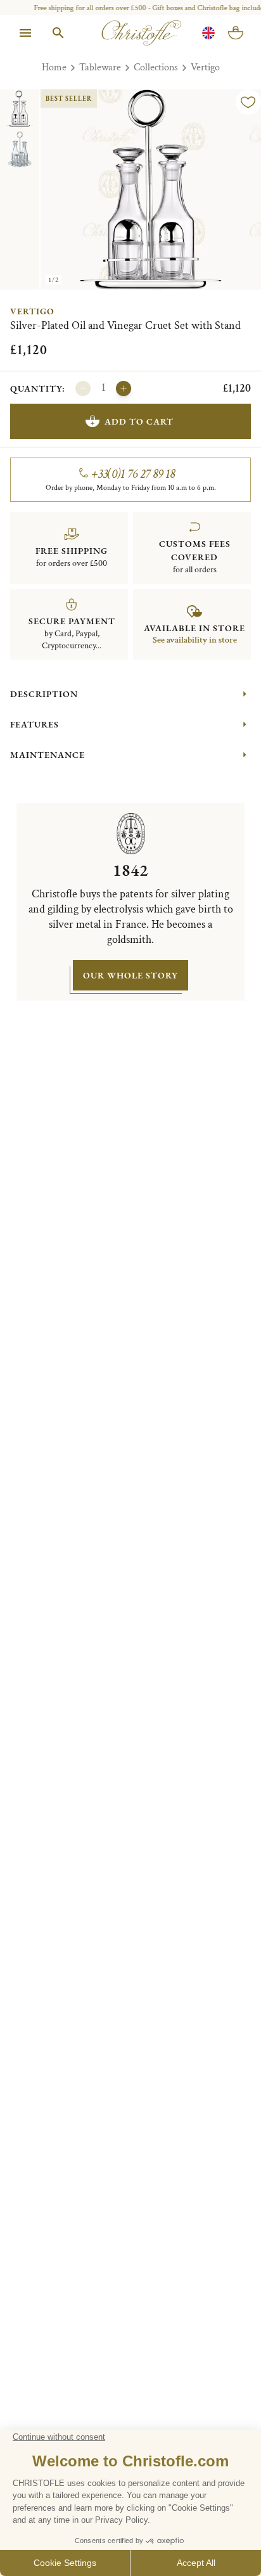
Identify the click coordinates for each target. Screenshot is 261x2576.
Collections (156, 67)
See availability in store (195, 640)
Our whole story (130, 975)
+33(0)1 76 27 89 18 (133, 474)
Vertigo (205, 67)
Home (54, 67)
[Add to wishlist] (248, 102)
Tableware (100, 67)
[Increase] (124, 388)
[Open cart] (236, 33)
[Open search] (58, 33)
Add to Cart (139, 421)
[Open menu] (25, 33)
